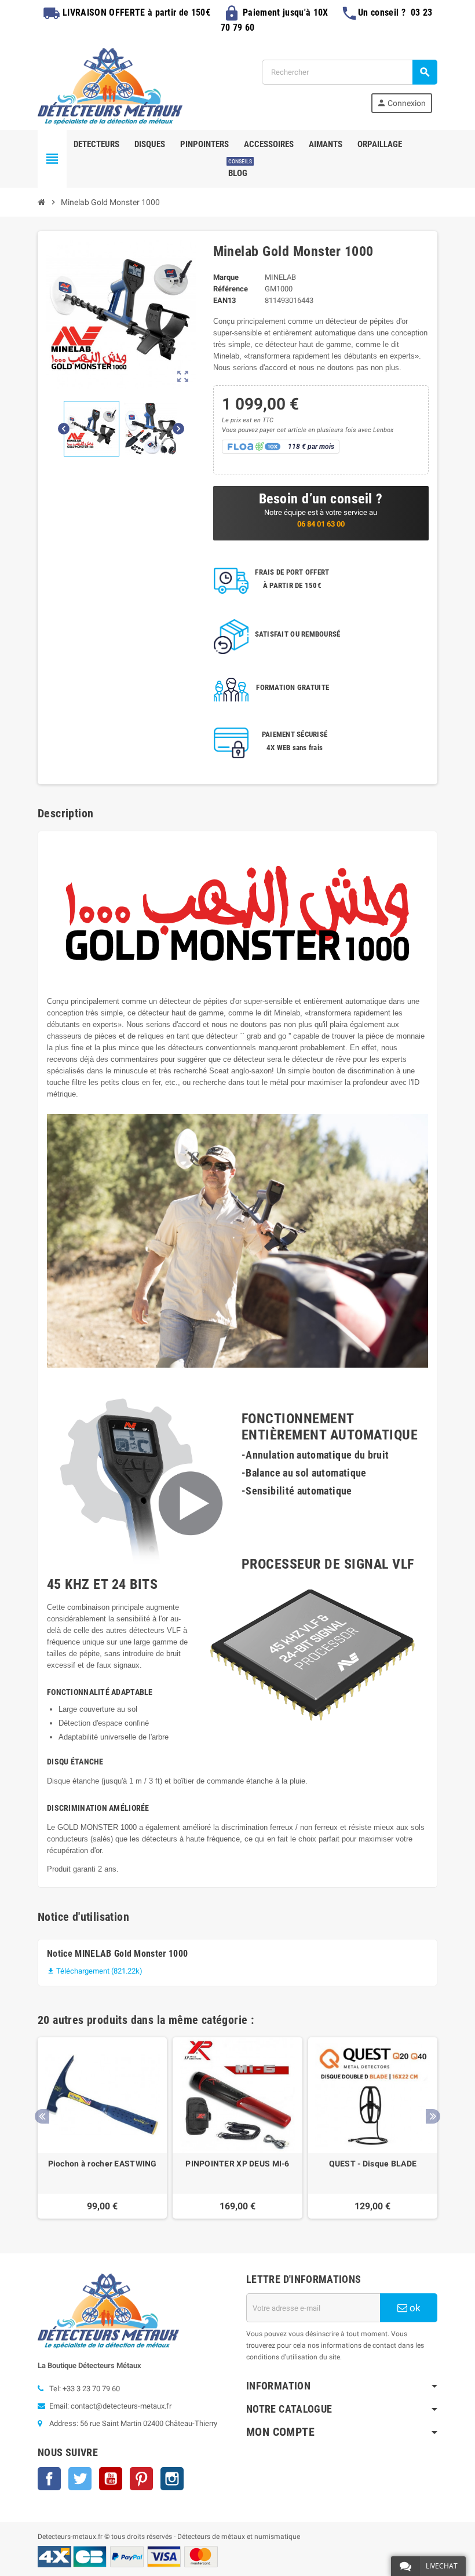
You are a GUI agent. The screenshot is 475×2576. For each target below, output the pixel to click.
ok (414, 2308)
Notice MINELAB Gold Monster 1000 (117, 1954)
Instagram (172, 2479)
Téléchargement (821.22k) (95, 1971)
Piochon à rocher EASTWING (103, 2164)
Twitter (80, 2479)
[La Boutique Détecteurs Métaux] (110, 85)
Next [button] (433, 2116)
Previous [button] (42, 2116)
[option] (102, 2128)
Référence (231, 289)
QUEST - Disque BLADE (373, 2164)
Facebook (49, 2479)
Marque (226, 277)
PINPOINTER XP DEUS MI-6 (237, 2164)
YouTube (111, 2479)
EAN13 (224, 300)
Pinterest (141, 2479)
